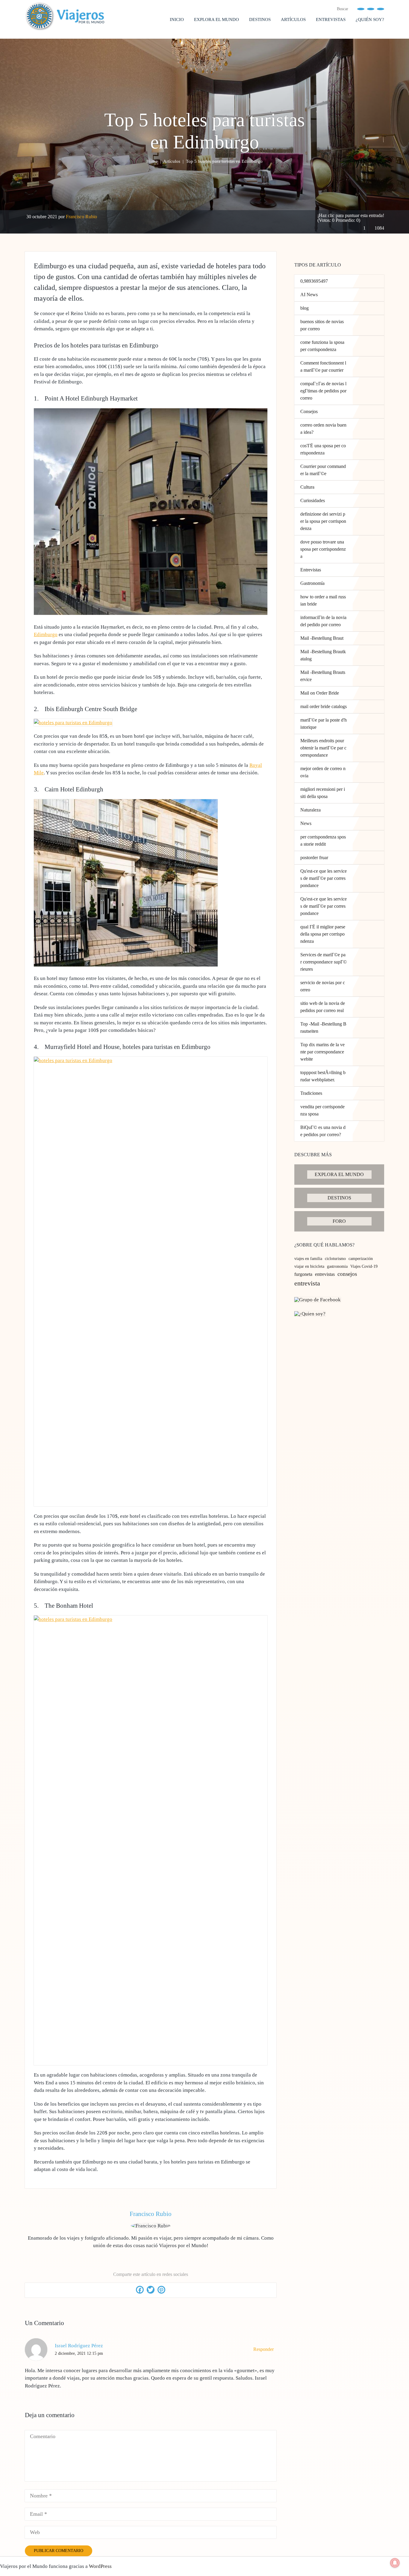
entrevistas (325, 1274)
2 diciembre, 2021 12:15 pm (79, 2353)
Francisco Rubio (81, 217)
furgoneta (303, 1274)
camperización (361, 1259)
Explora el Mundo (216, 19)
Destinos (260, 19)
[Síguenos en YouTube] (371, 9)
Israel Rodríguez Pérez (79, 2346)
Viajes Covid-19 (364, 1266)
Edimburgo (46, 634)
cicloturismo (335, 1259)
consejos (347, 1274)
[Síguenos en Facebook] (361, 9)
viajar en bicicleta (309, 1266)
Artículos (293, 19)
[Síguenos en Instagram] (381, 9)
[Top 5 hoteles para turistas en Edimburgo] (126, 965)
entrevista (307, 1283)
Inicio (177, 19)
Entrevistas (331, 19)
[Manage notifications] (395, 2563)
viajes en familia (308, 1259)
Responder (264, 2349)
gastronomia (337, 1266)
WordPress (100, 2566)
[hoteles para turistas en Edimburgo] (151, 613)
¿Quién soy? (370, 19)
